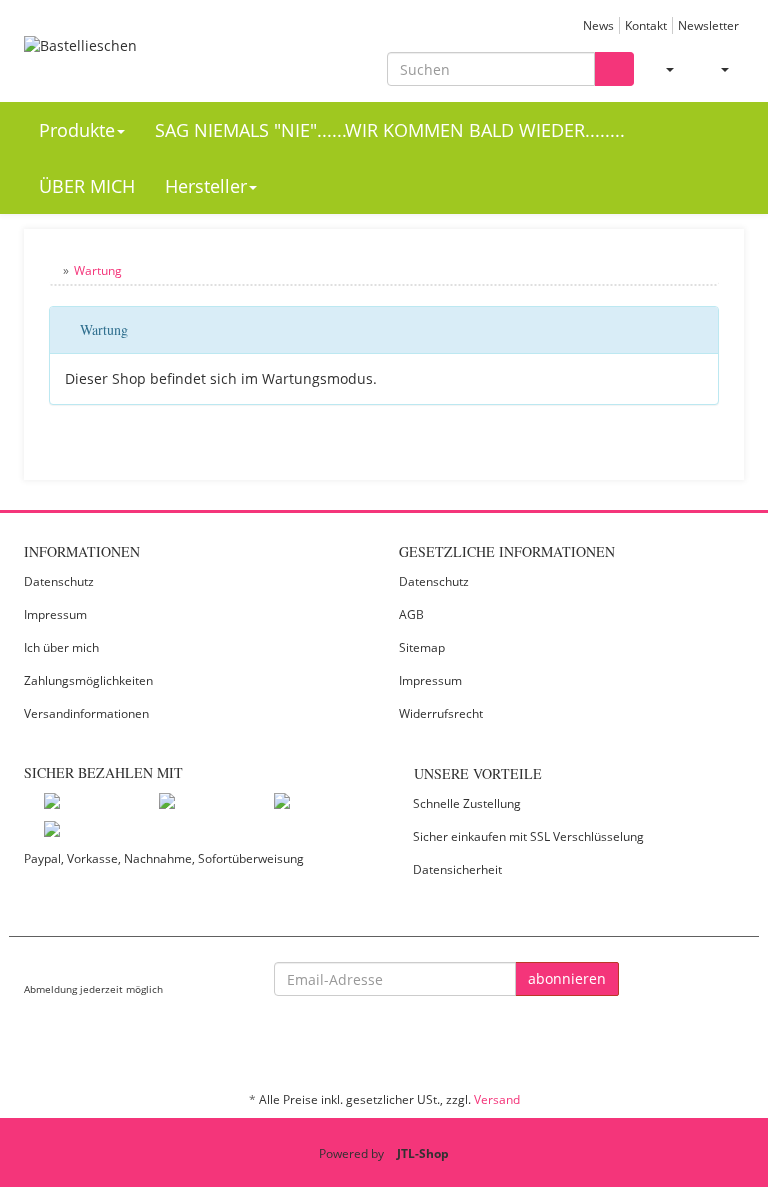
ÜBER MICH (87, 186)
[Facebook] (733, 1041)
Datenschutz (59, 581)
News (598, 25)
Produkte (77, 130)
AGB (411, 614)
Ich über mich (61, 647)
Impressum (55, 614)
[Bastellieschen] (134, 58)
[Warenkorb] (716, 69)
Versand (497, 1099)
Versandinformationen (86, 713)
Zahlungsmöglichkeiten (88, 680)
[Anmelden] (661, 69)
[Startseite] (53, 270)
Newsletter (708, 25)
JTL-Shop (423, 1153)
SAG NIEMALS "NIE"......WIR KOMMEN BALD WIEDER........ (390, 130)
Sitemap (422, 647)
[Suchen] (614, 69)
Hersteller (206, 186)
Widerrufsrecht (441, 713)
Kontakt (646, 25)
